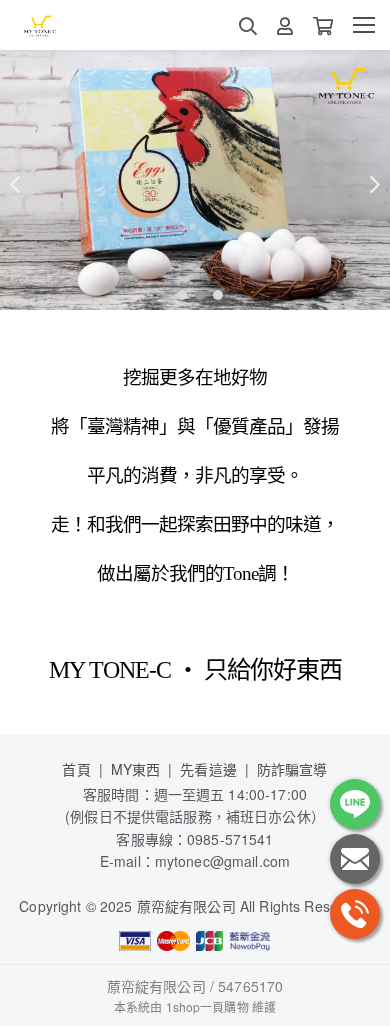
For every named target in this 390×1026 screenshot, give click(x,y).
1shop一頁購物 (207, 1006)
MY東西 (136, 769)
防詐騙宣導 (292, 769)
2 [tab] (195, 294)
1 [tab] (177, 294)
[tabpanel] (195, 180)
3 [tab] (213, 294)
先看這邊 (208, 769)
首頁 (76, 769)
